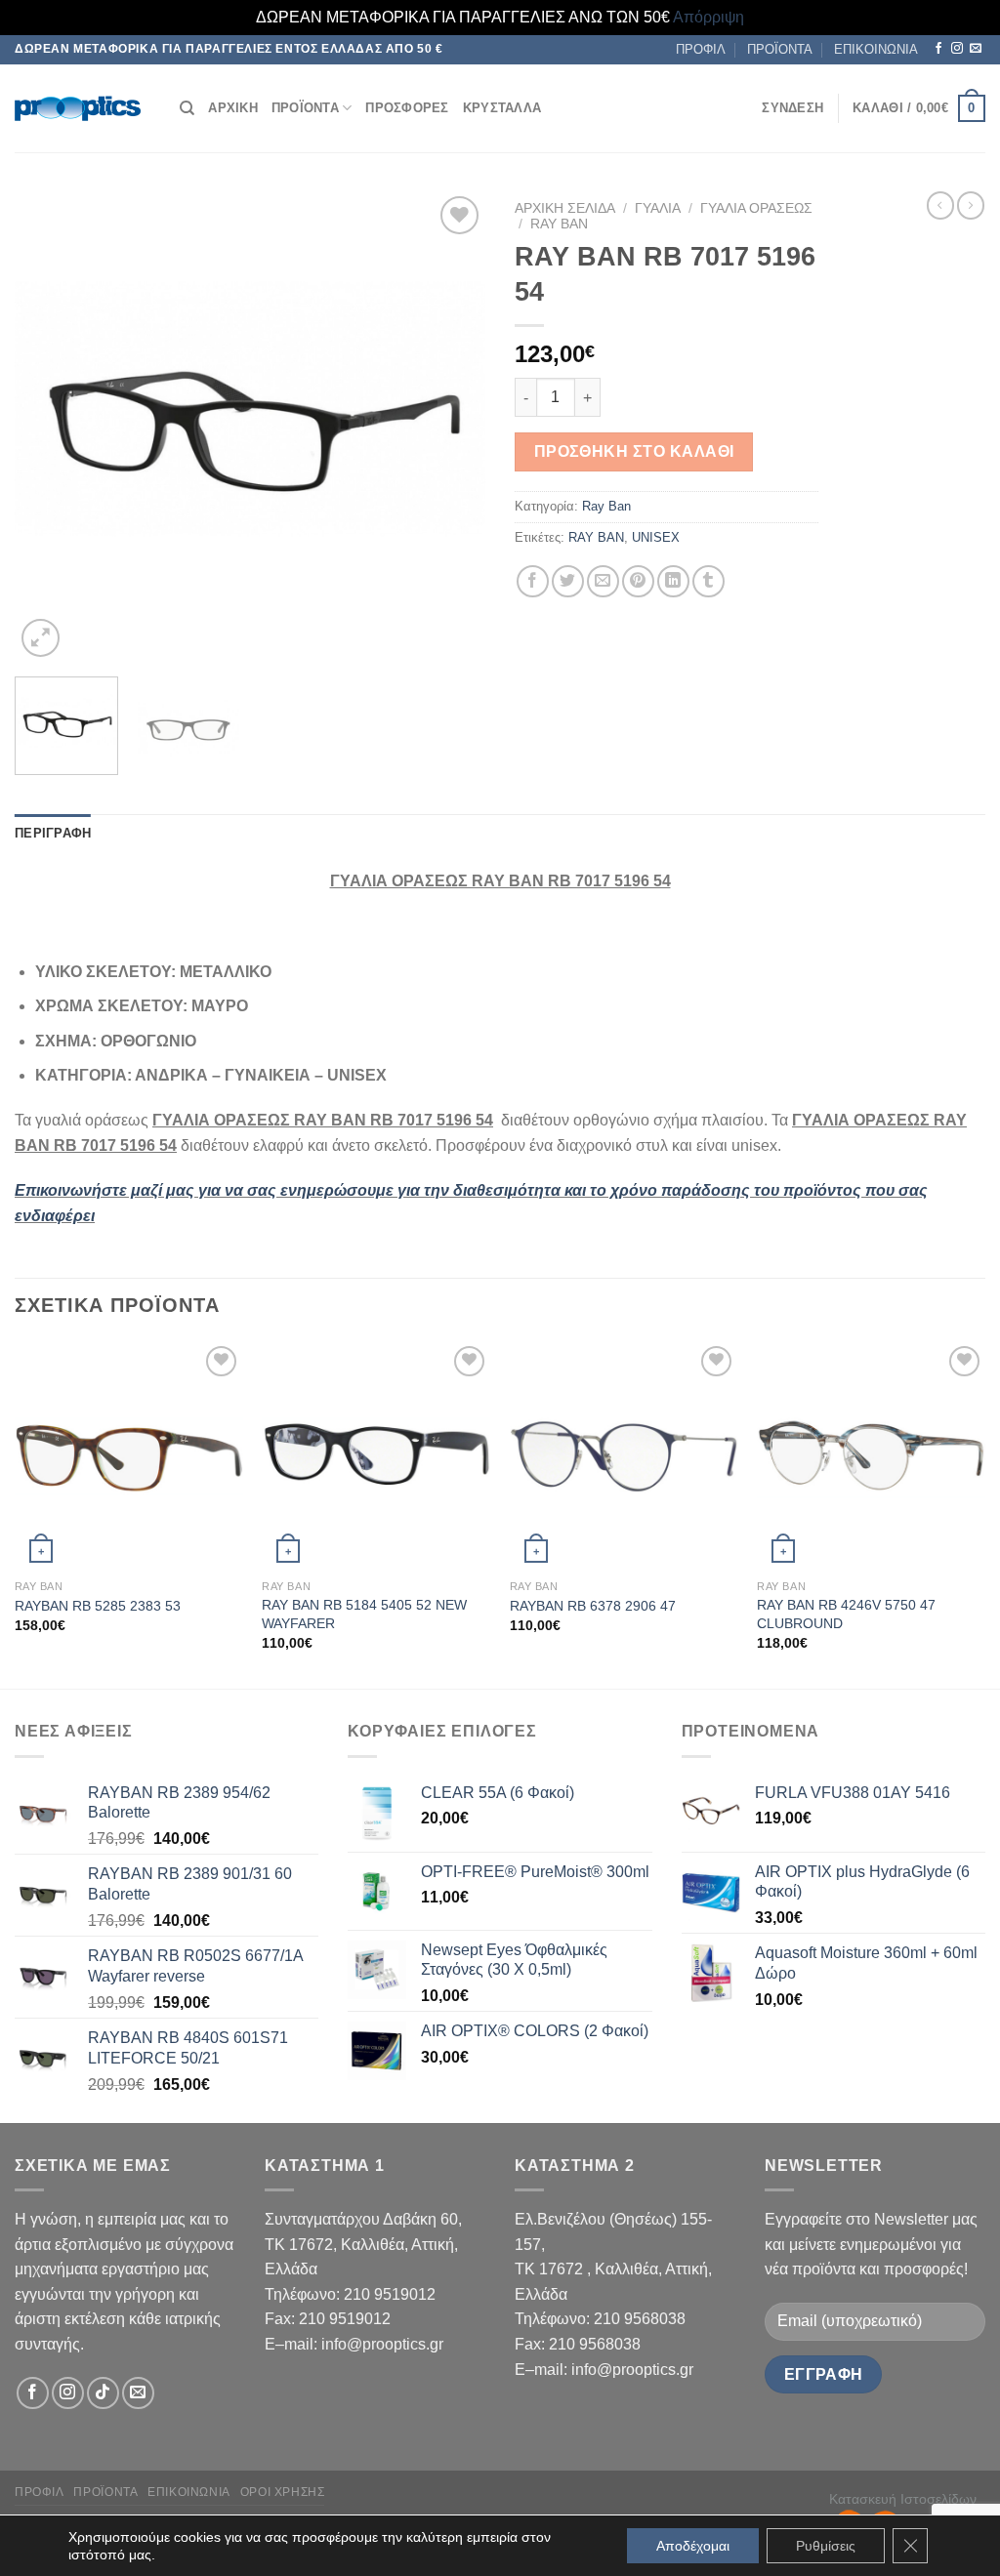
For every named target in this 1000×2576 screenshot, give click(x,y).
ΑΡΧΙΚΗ (233, 108)
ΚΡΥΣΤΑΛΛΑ (502, 108)
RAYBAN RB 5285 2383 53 (98, 1606)
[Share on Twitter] (568, 581)
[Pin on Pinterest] (638, 581)
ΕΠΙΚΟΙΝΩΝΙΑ (876, 49)
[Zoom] (41, 638)
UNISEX (656, 537)
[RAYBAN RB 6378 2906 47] (624, 1455)
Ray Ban (559, 224)
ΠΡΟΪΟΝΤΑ (780, 49)
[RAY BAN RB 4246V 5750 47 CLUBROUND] (871, 1455)
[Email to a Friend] (603, 581)
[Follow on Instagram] (957, 49)
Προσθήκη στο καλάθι (634, 451)
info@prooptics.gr (382, 2344)
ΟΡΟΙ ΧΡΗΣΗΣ (283, 2492)
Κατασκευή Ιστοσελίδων (903, 2499)
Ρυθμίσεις (826, 2546)
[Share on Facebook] (533, 581)
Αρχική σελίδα (565, 208)
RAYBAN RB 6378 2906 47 (593, 1606)
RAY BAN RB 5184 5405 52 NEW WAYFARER (364, 1614)
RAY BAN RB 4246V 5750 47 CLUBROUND (846, 1614)
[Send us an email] (976, 49)
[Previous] (49, 427)
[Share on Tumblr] (708, 581)
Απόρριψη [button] (708, 17)
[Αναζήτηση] (187, 108)
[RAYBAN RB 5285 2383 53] (129, 1455)
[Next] (451, 427)
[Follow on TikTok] (103, 2393)
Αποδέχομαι (693, 2546)
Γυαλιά (658, 208)
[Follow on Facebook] (938, 49)
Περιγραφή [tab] (53, 833)
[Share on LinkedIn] (673, 581)
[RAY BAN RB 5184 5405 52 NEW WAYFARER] (376, 1455)
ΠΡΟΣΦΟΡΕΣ (407, 108)
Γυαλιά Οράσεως (756, 208)
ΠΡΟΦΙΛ (701, 49)
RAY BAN (596, 537)
